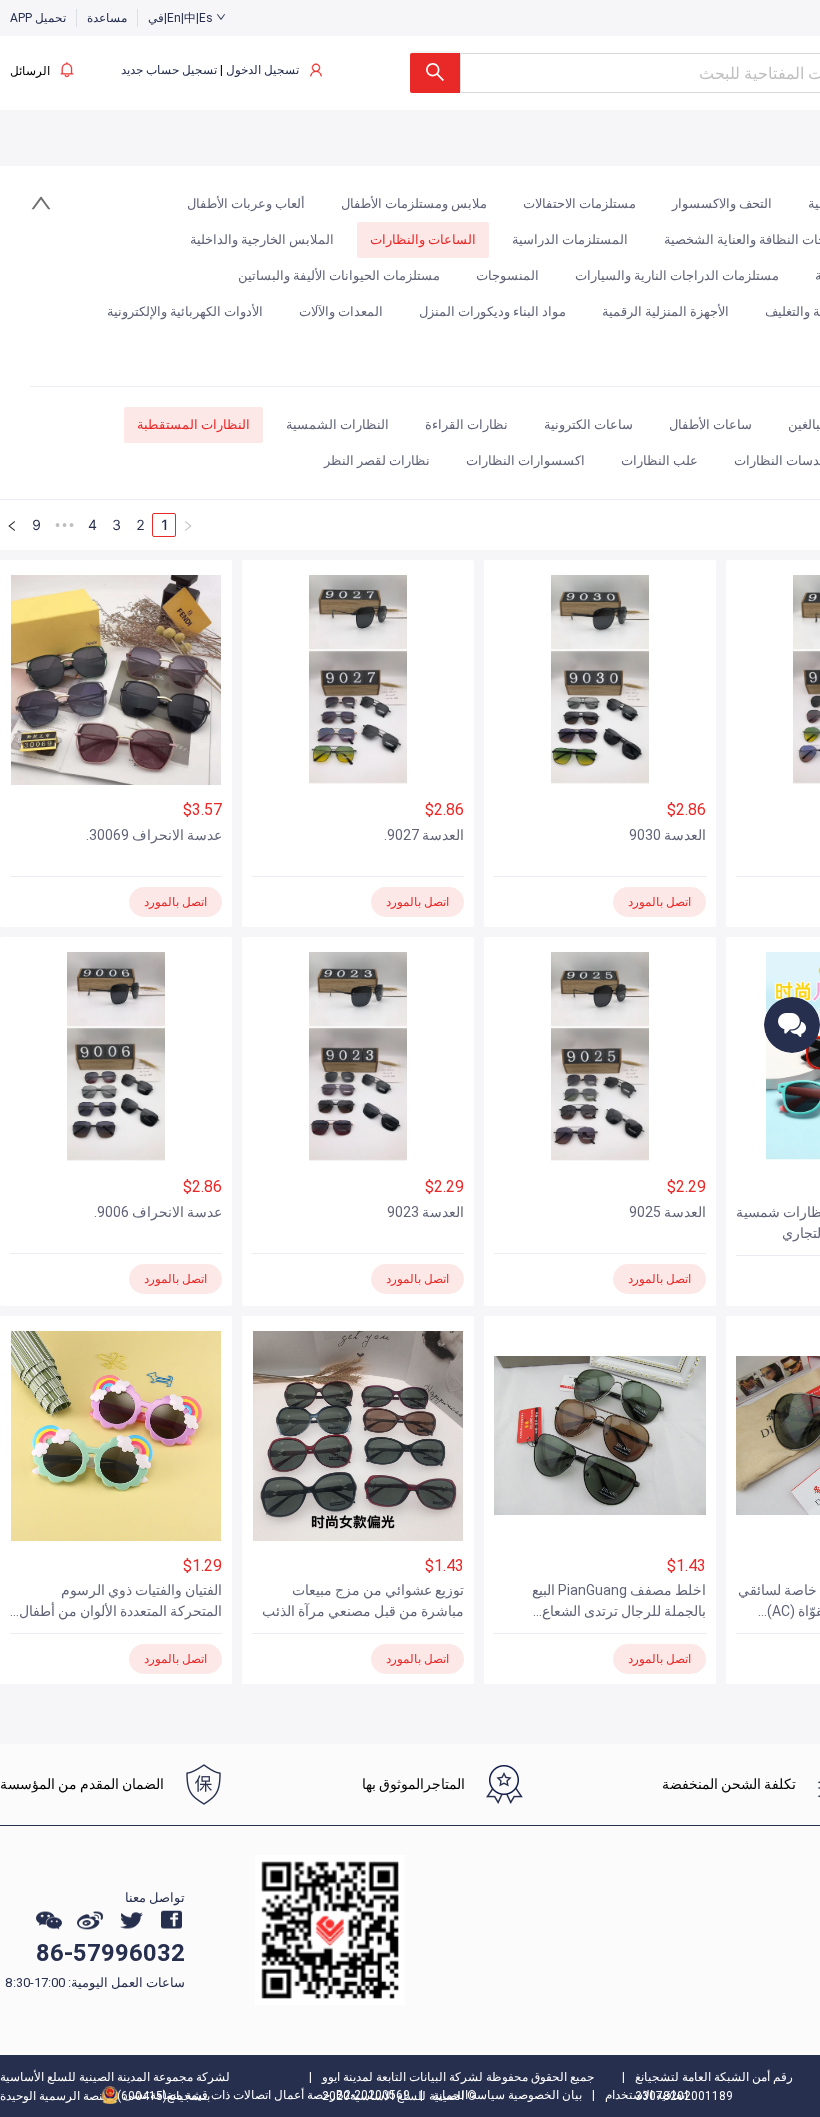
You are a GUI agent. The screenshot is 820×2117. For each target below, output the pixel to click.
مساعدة (107, 18)
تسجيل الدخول (262, 70)
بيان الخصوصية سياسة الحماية (507, 2095)
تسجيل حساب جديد (169, 70)
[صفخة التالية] (12, 525)
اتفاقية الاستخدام (646, 2095)
